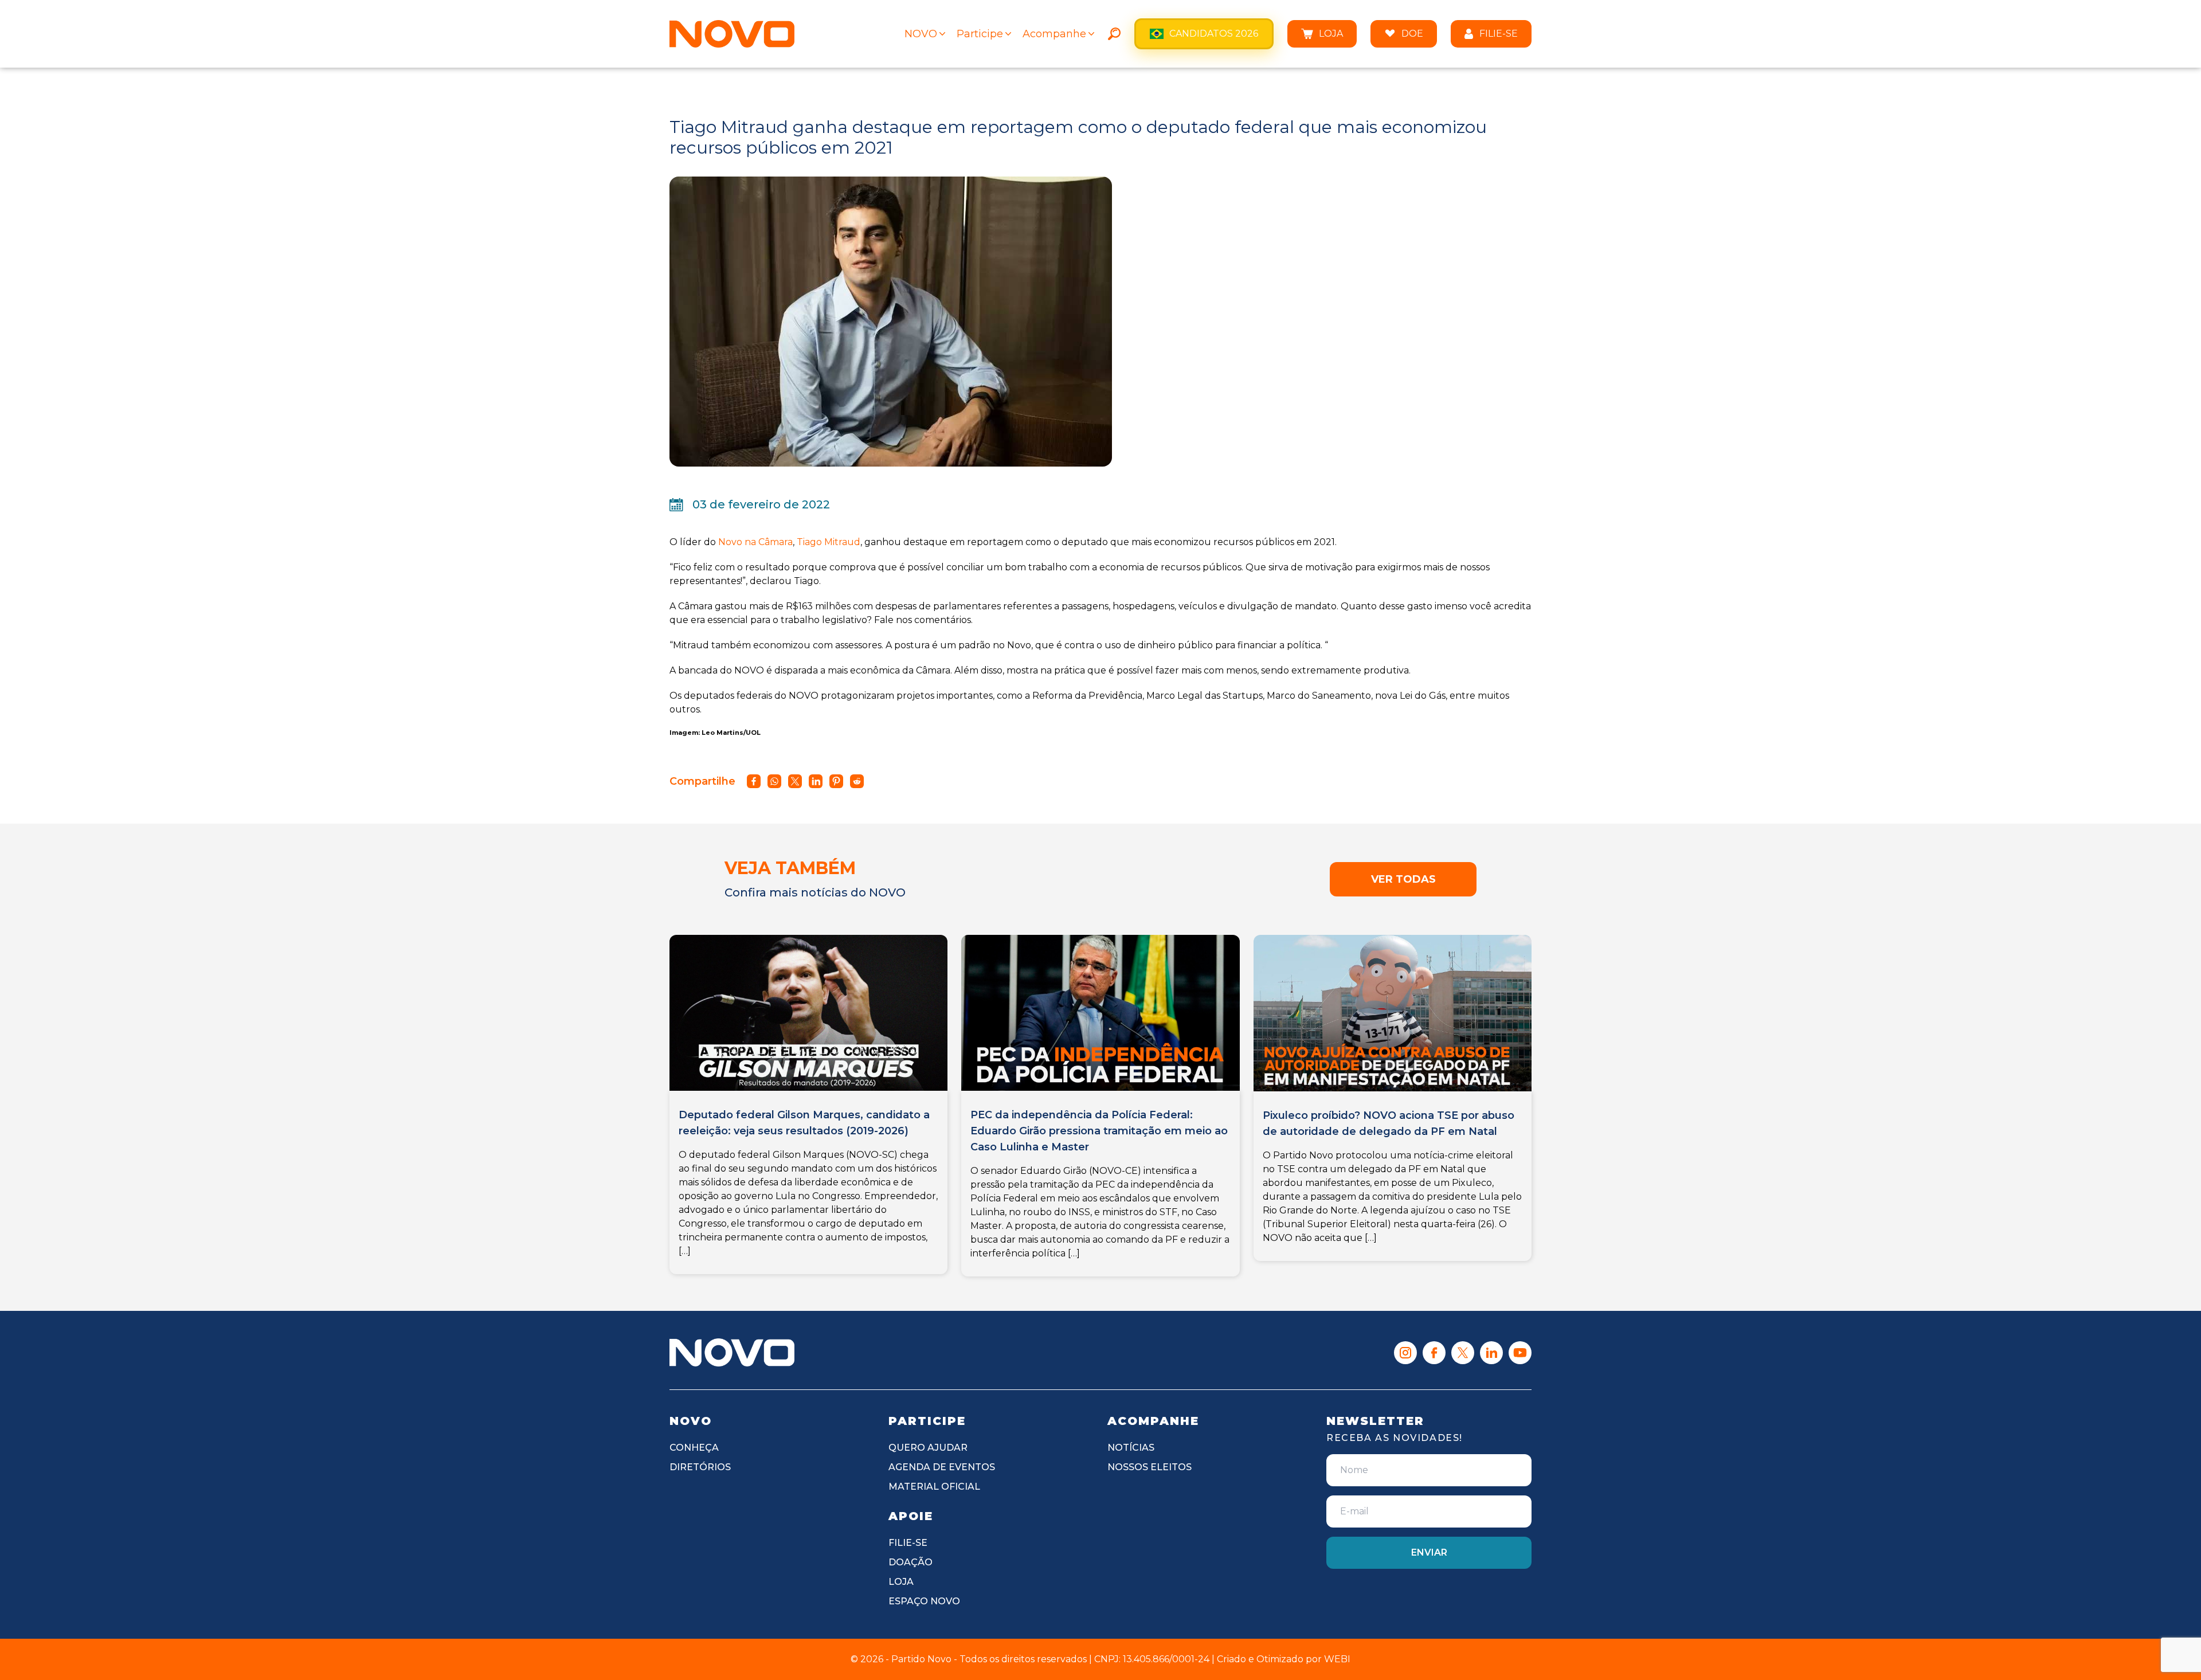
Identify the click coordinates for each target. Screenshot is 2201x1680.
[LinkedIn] (1491, 1353)
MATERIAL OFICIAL (934, 1487)
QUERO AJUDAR (928, 1448)
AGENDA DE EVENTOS (942, 1467)
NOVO (921, 34)
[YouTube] (1520, 1353)
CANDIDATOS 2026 (1214, 34)
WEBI (1337, 1659)
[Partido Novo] (732, 1352)
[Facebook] (1434, 1353)
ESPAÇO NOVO (924, 1601)
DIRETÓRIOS (700, 1467)
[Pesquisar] (1114, 34)
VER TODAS (1403, 879)
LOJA (1331, 34)
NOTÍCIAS (1131, 1448)
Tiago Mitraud (829, 542)
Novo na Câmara (755, 542)
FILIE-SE (1499, 34)
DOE (1412, 34)
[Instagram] (1405, 1353)
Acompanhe (1054, 34)
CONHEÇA (694, 1448)
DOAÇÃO (910, 1562)
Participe (980, 34)
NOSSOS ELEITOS (1150, 1467)
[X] (1463, 1353)
